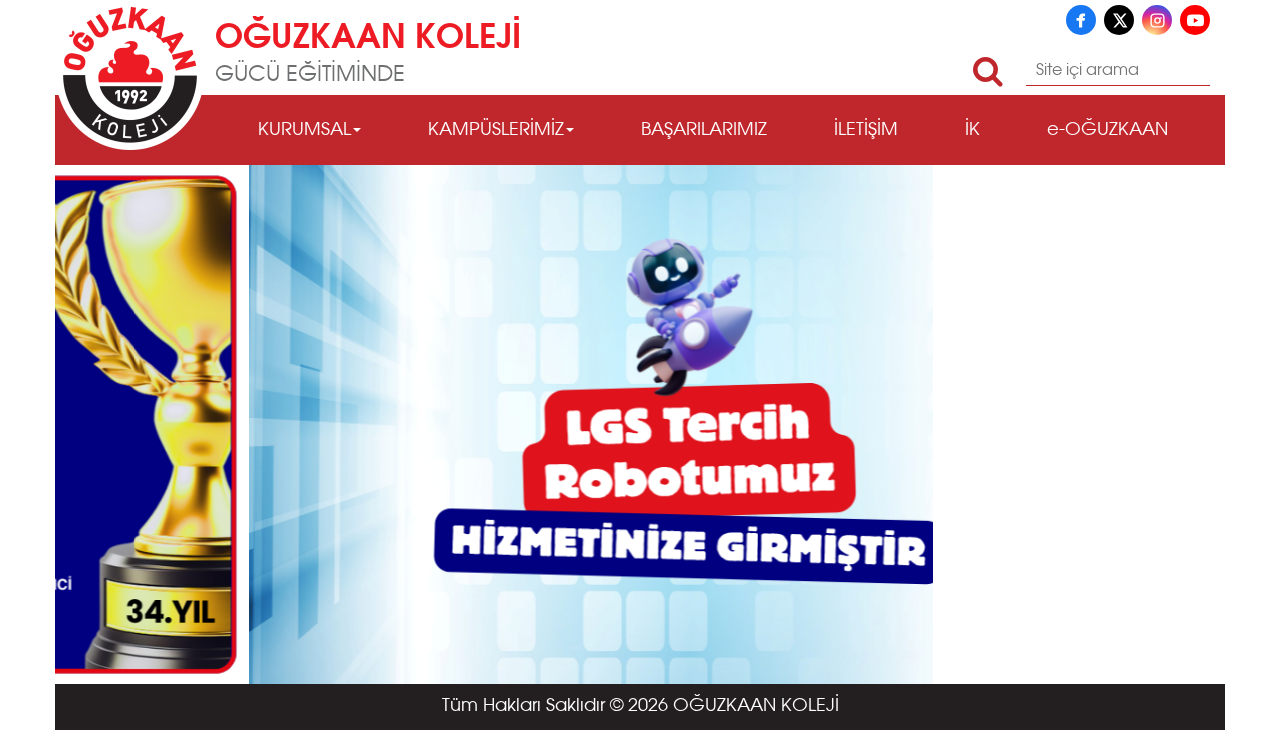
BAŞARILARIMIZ (704, 130)
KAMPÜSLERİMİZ (496, 130)
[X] (1119, 20)
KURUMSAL (304, 130)
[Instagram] (1157, 20)
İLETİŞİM (866, 130)
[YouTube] (1195, 20)
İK (972, 130)
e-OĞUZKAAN (1107, 130)
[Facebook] (1081, 20)
